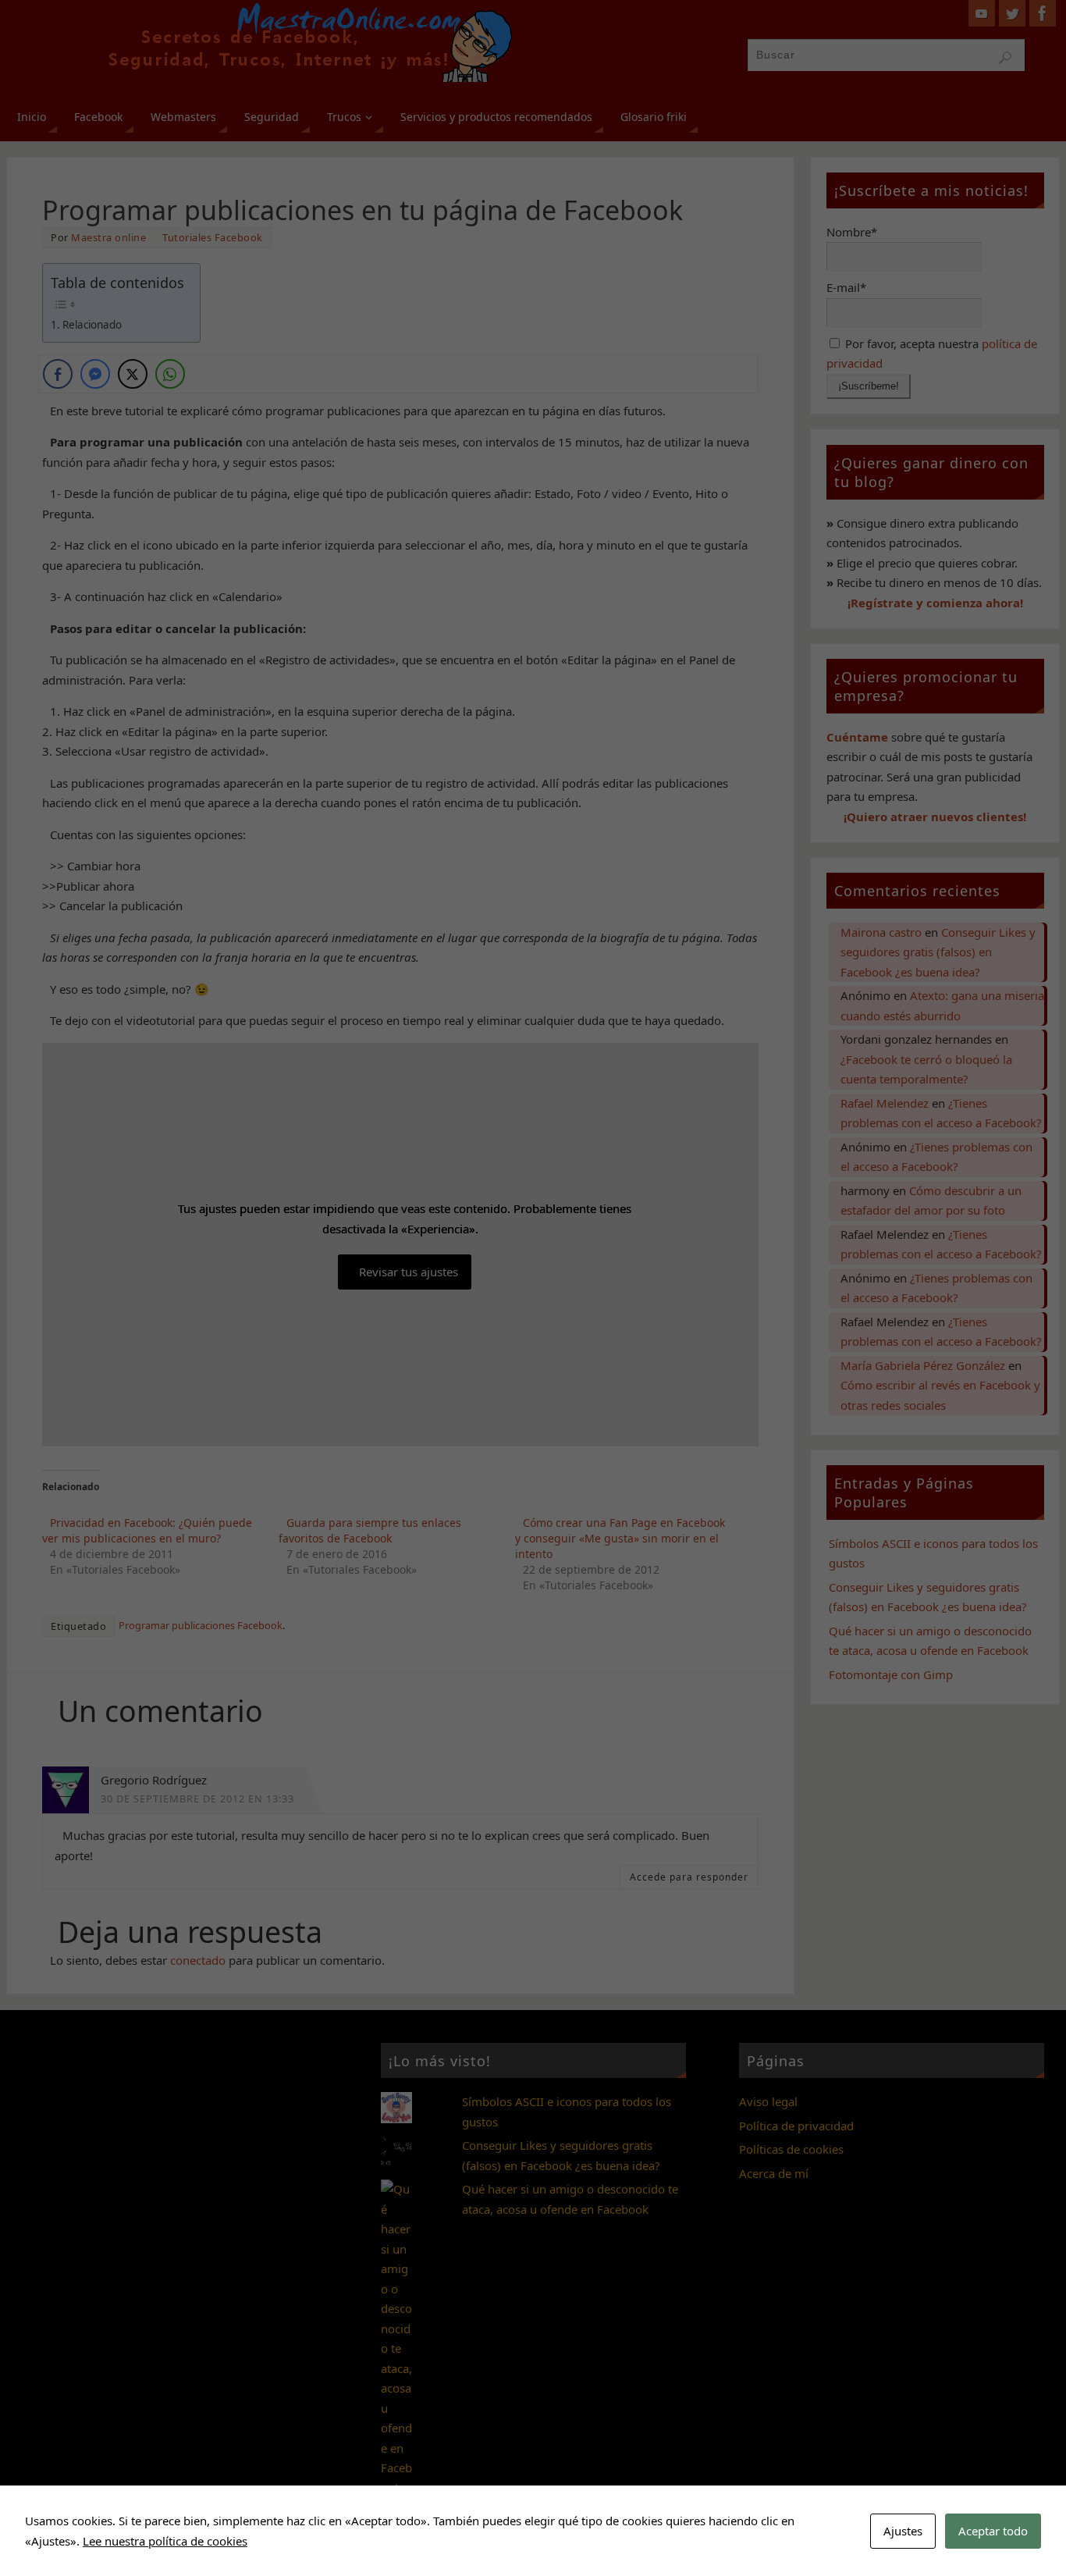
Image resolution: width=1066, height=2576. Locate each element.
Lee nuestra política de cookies (165, 2541)
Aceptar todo (993, 2531)
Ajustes (903, 2531)
